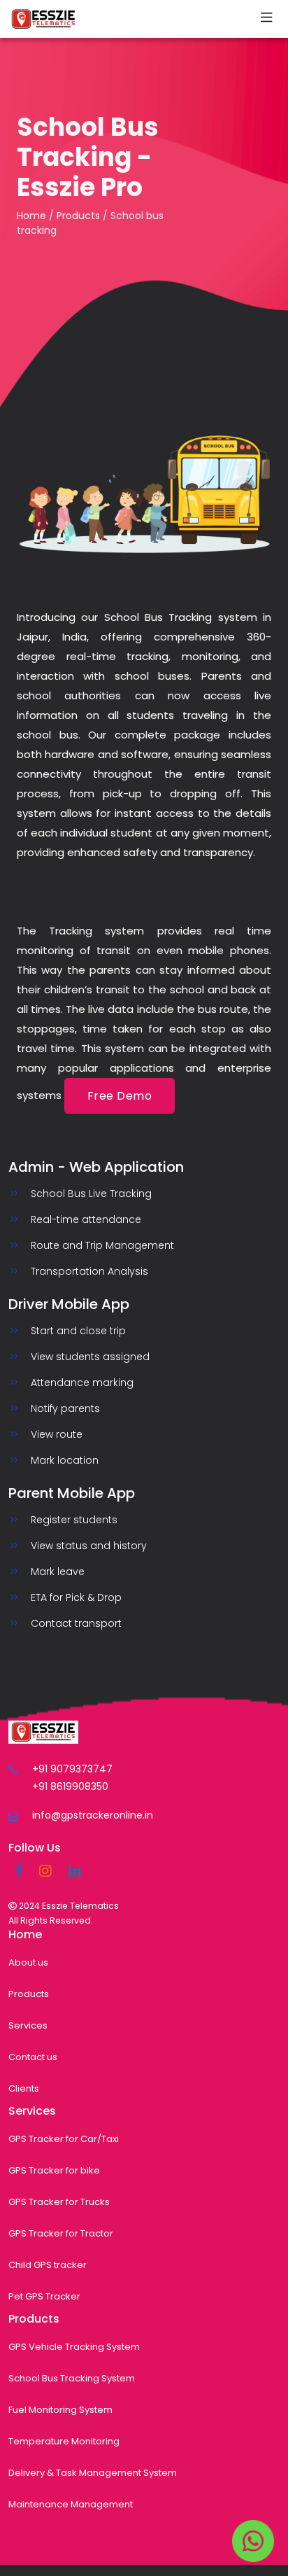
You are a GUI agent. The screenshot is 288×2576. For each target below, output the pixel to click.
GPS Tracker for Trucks (59, 2202)
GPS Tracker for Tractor (61, 2233)
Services (28, 2025)
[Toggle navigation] (266, 19)
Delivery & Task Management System (93, 2473)
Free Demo (120, 1096)
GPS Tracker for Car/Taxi (64, 2139)
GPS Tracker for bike (54, 2170)
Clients (24, 2088)
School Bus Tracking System (72, 2378)
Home (31, 216)
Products (78, 216)
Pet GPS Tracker (44, 2296)
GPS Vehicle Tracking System (74, 2347)
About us (28, 1962)
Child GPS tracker (48, 2265)
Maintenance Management (71, 2504)
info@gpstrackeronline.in (93, 1815)
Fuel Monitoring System (60, 2410)
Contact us (33, 2057)
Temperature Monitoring (64, 2441)
